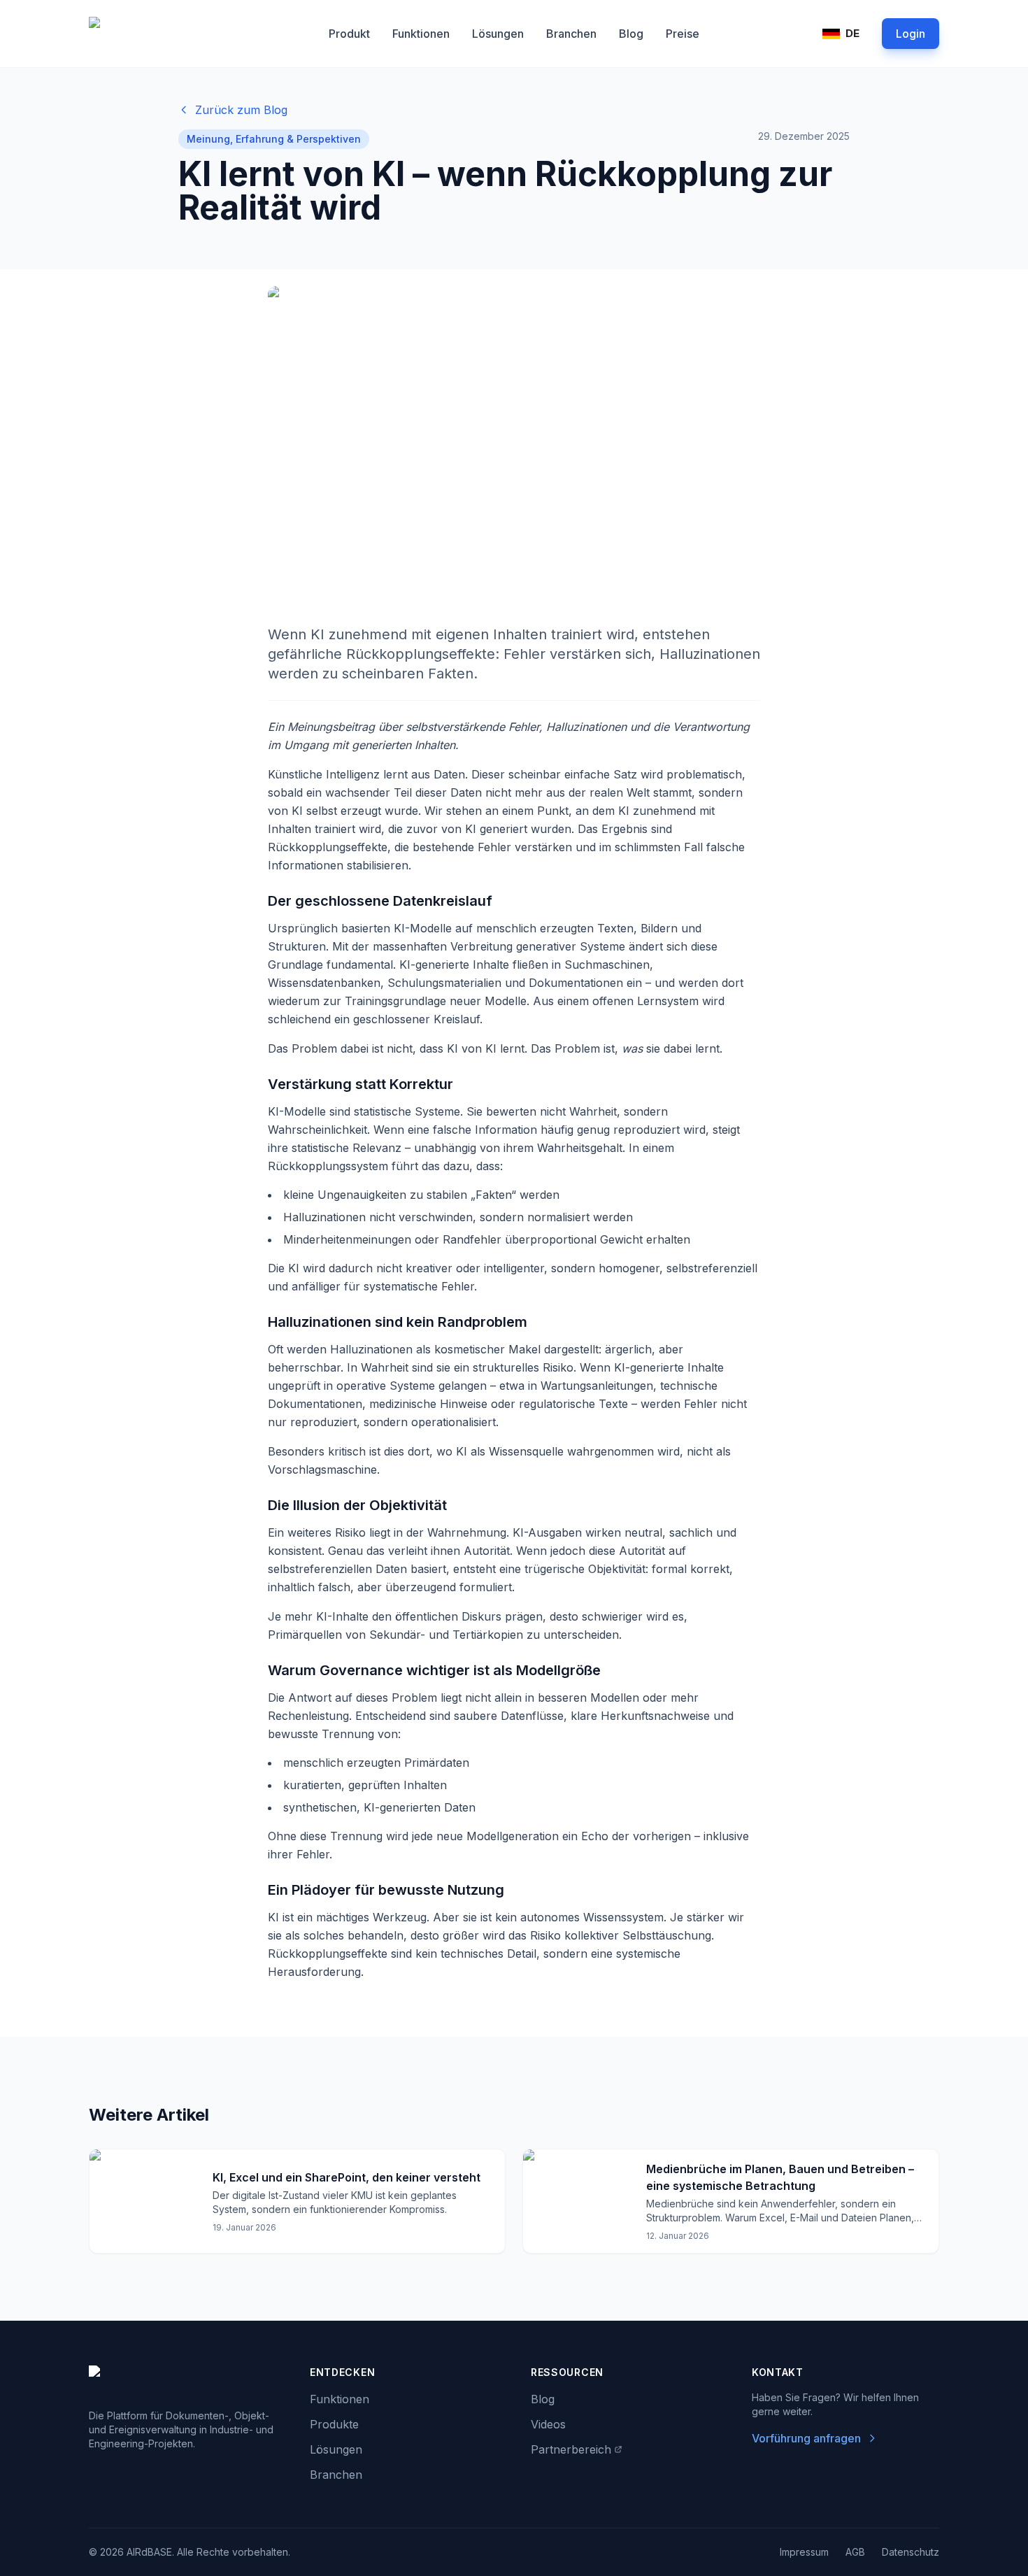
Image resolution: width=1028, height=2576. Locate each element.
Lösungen (498, 34)
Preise (683, 34)
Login (911, 34)
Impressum (804, 2552)
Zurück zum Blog (241, 110)
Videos (548, 2424)
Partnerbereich (571, 2449)
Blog (631, 34)
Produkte (334, 2424)
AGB (855, 2552)
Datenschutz (911, 2552)
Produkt (349, 34)
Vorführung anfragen (806, 2438)
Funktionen (421, 34)
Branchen (571, 34)
